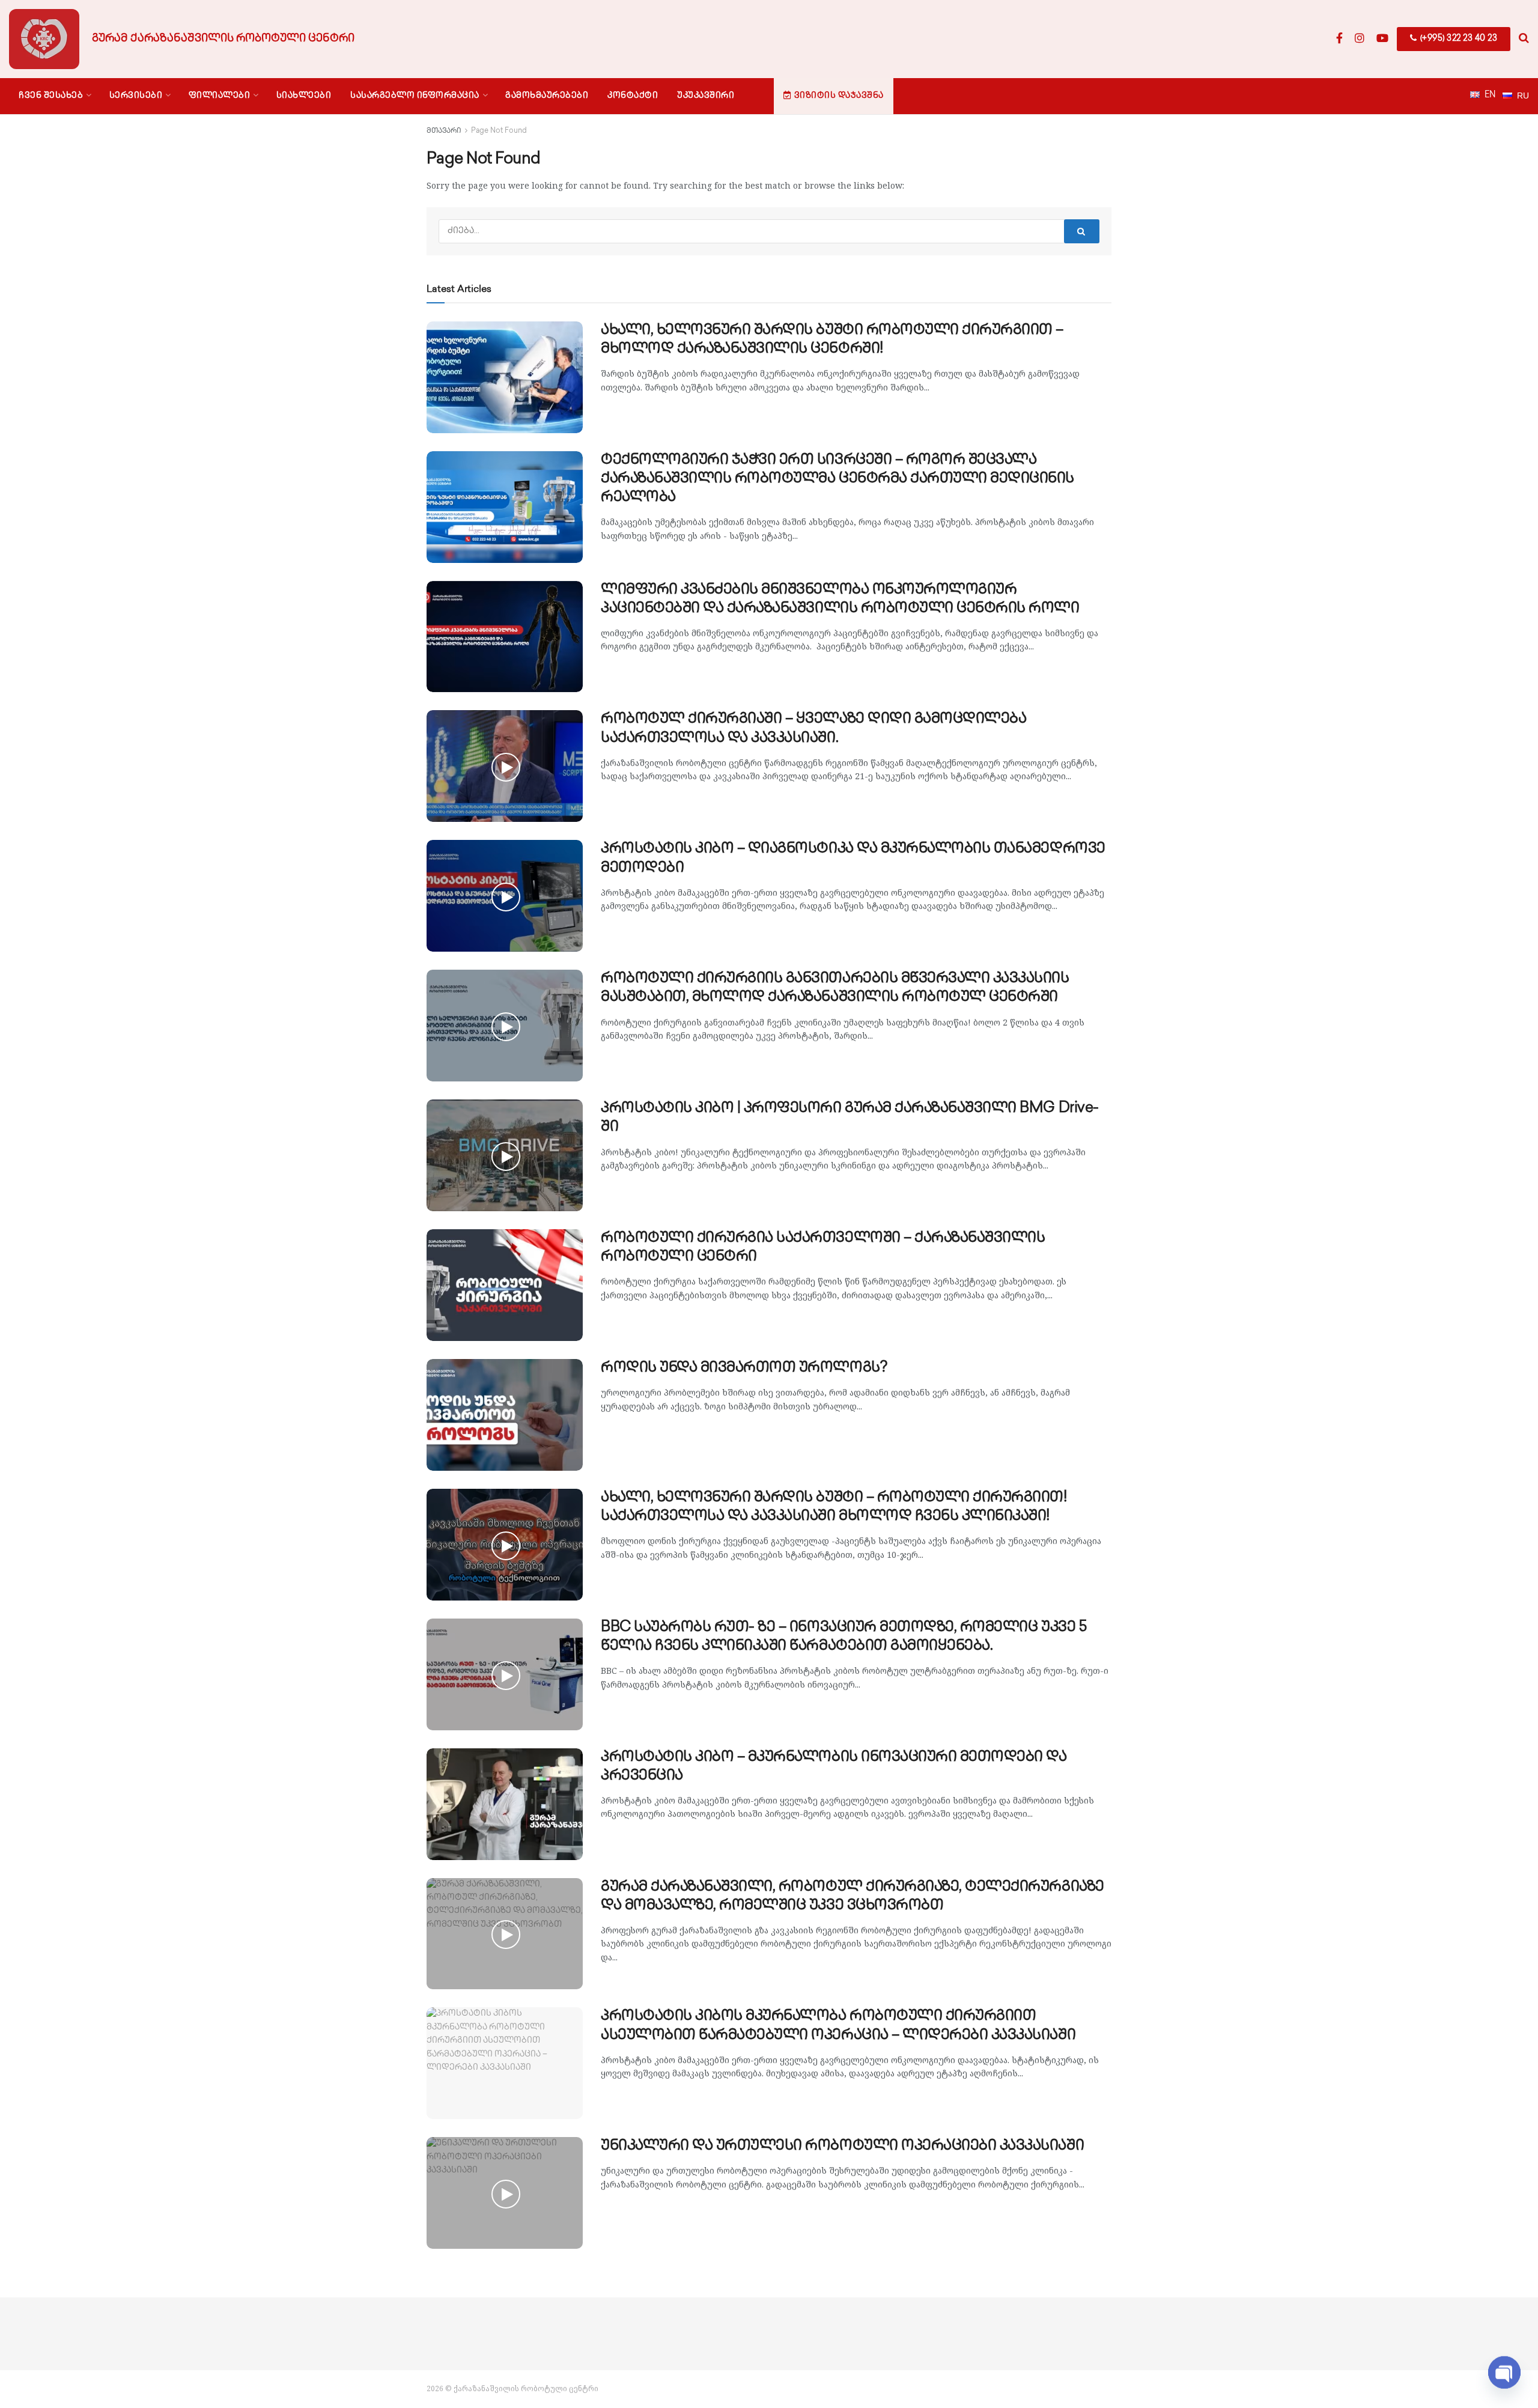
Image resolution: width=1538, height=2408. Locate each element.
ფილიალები (220, 96)
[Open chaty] (1504, 2372)
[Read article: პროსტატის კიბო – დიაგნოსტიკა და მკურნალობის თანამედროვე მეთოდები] (505, 896)
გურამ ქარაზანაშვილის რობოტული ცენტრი (223, 39)
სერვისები (136, 96)
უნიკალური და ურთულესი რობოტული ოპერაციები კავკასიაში (842, 2146)
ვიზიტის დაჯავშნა (839, 96)
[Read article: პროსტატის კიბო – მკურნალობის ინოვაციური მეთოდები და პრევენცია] (505, 1804)
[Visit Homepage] (44, 39)
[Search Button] (1524, 39)
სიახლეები (304, 96)
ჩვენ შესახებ (51, 96)
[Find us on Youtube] (1382, 39)
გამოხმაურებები (547, 96)
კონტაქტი (633, 96)
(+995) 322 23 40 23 (1457, 39)
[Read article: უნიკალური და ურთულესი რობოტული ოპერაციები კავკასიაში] (505, 2193)
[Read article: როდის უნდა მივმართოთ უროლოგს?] (505, 1415)
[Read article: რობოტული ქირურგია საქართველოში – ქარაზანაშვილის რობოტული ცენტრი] (505, 1285)
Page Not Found (499, 131)
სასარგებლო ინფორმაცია (415, 96)
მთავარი (444, 131)
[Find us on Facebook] (1339, 39)
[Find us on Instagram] (1360, 39)
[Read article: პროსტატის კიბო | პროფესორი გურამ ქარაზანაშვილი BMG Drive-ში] (505, 1155)
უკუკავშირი (706, 96)
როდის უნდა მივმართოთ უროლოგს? (744, 1368)
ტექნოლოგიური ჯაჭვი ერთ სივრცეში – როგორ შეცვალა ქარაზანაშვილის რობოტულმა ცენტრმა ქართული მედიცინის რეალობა (837, 479)
